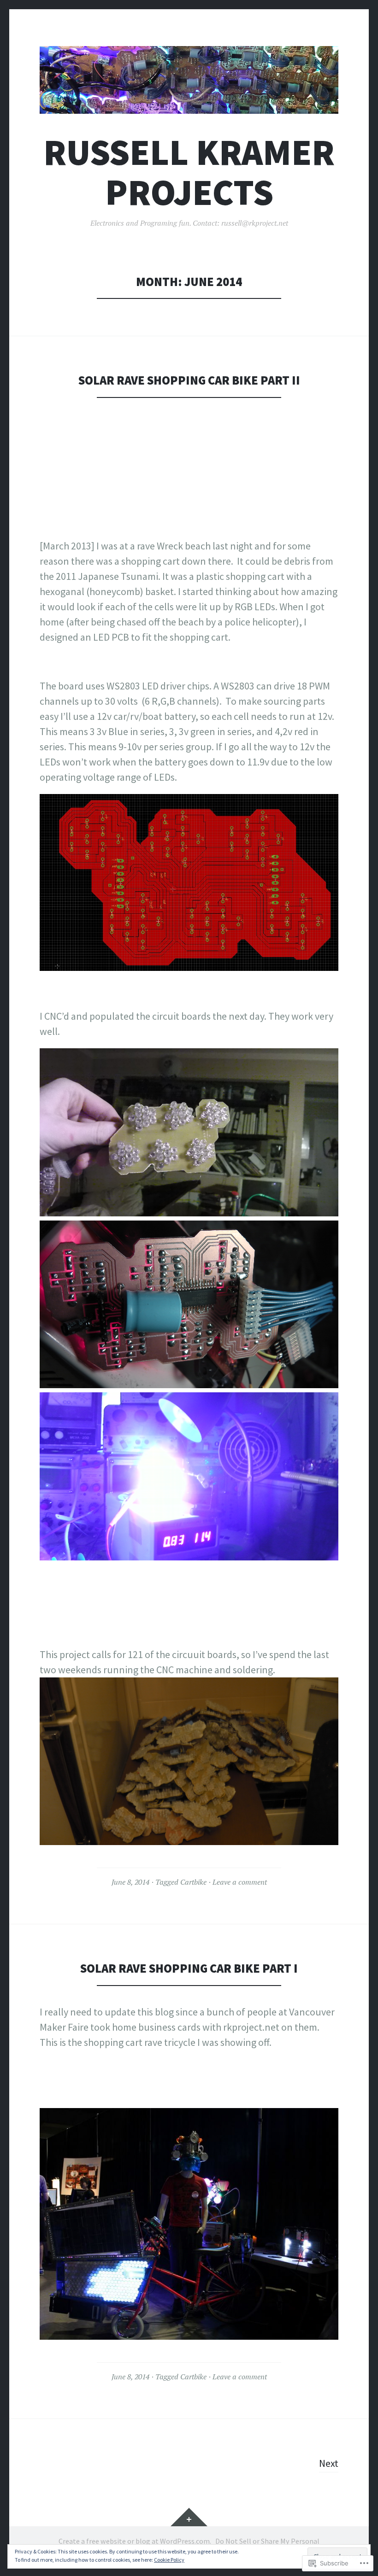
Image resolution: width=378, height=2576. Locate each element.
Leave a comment (240, 1882)
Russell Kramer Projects (189, 172)
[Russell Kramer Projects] (189, 80)
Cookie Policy (169, 2560)
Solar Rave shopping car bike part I (189, 1968)
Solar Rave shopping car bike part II (189, 380)
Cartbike (193, 1882)
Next (329, 2463)
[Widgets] (189, 2517)
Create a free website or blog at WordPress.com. (135, 2541)
